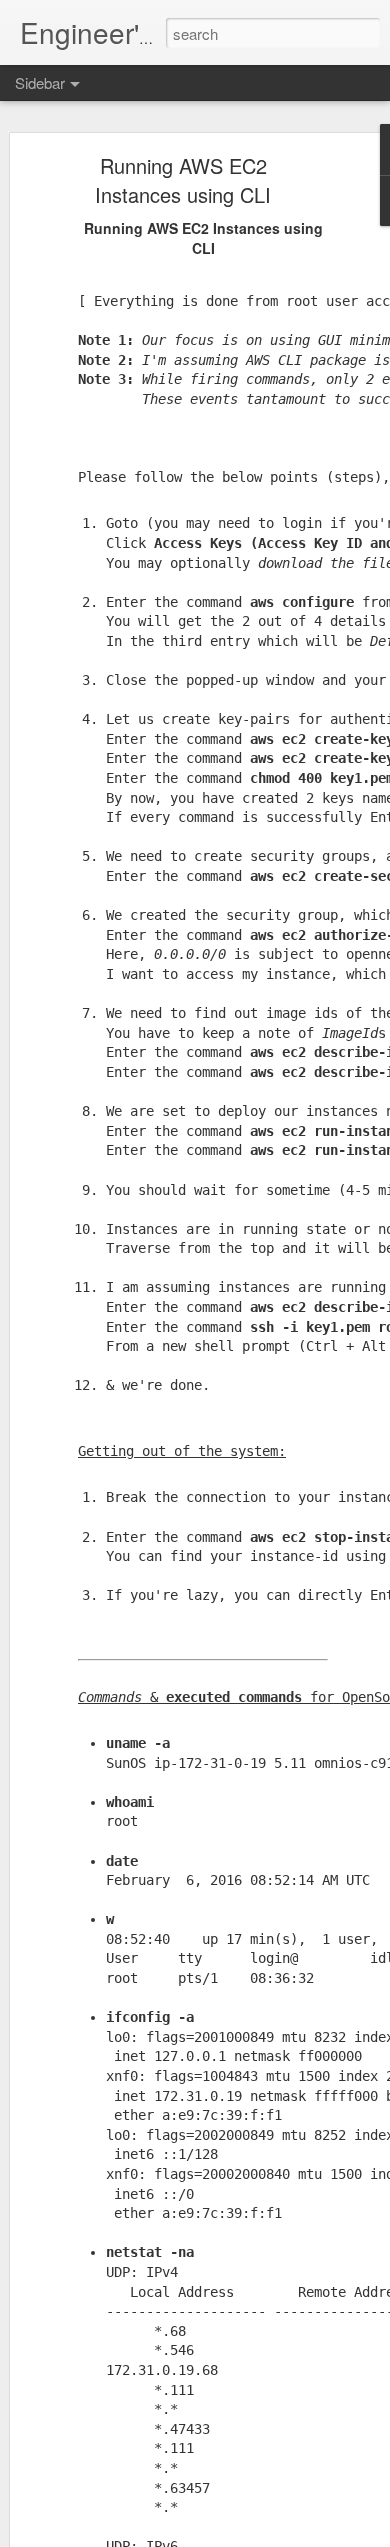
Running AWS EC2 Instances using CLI (183, 180)
